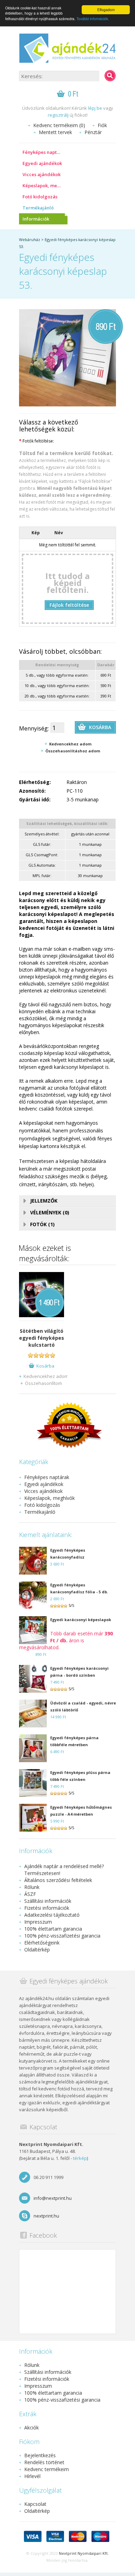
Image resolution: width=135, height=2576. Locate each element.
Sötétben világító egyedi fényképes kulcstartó (42, 1338)
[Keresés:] (110, 76)
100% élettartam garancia (53, 1929)
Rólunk (32, 1887)
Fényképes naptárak (45, 152)
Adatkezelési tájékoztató (52, 1915)
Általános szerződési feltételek (58, 1880)
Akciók (31, 2428)
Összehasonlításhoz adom (73, 751)
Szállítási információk (48, 1901)
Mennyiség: (34, 728)
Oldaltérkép (37, 1950)
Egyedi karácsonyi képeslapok (81, 1620)
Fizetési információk (47, 1908)
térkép (80, 2158)
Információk (36, 219)
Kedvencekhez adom (70, 744)
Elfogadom (106, 10)
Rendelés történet (44, 2462)
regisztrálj (58, 115)
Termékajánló (38, 208)
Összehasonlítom (43, 1383)
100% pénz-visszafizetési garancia (62, 1936)
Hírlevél (32, 2476)
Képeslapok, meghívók (45, 185)
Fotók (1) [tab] (42, 1224)
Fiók (102, 125)
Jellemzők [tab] (44, 1201)
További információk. (93, 19)
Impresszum (38, 1922)
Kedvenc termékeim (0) (59, 125)
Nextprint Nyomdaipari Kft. (84, 2553)
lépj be (95, 108)
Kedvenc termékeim (47, 2469)
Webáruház (30, 240)
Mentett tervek (55, 132)
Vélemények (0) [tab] (50, 1212)
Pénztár (93, 132)
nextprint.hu (46, 2216)
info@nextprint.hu (53, 2198)
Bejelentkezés (40, 2455)
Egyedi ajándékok (42, 163)
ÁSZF (30, 1894)
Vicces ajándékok (42, 174)
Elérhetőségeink (42, 1943)
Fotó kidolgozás (40, 197)
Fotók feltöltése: (37, 441)
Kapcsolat (35, 2504)
